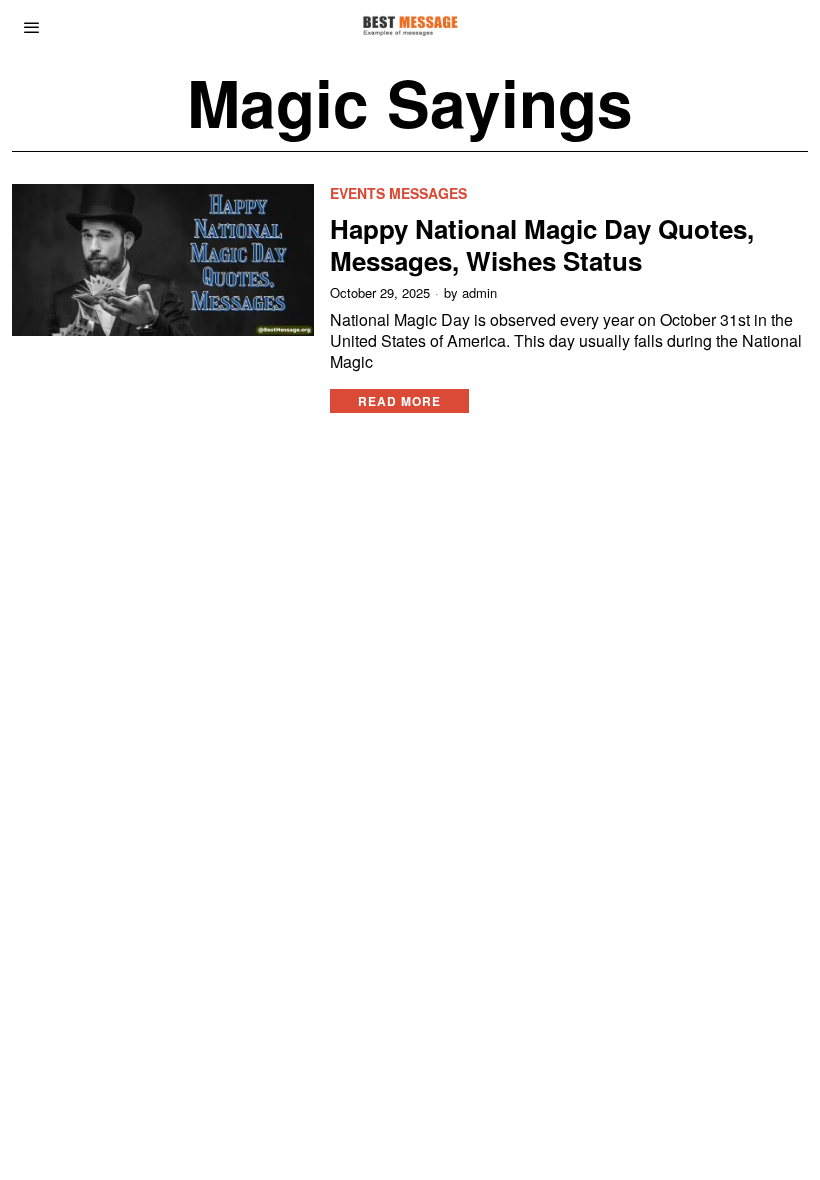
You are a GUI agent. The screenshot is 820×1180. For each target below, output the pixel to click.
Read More (399, 401)
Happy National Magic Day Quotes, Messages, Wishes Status (542, 244)
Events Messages (398, 193)
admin (479, 293)
